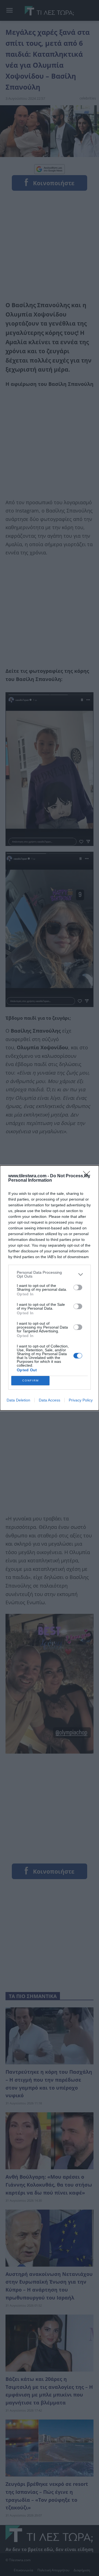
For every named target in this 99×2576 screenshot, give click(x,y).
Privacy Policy (81, 1400)
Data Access (50, 1400)
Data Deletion (18, 1400)
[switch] (78, 1287)
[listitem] (50, 1274)
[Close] (88, 1176)
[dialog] (50, 1288)
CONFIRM (31, 1380)
